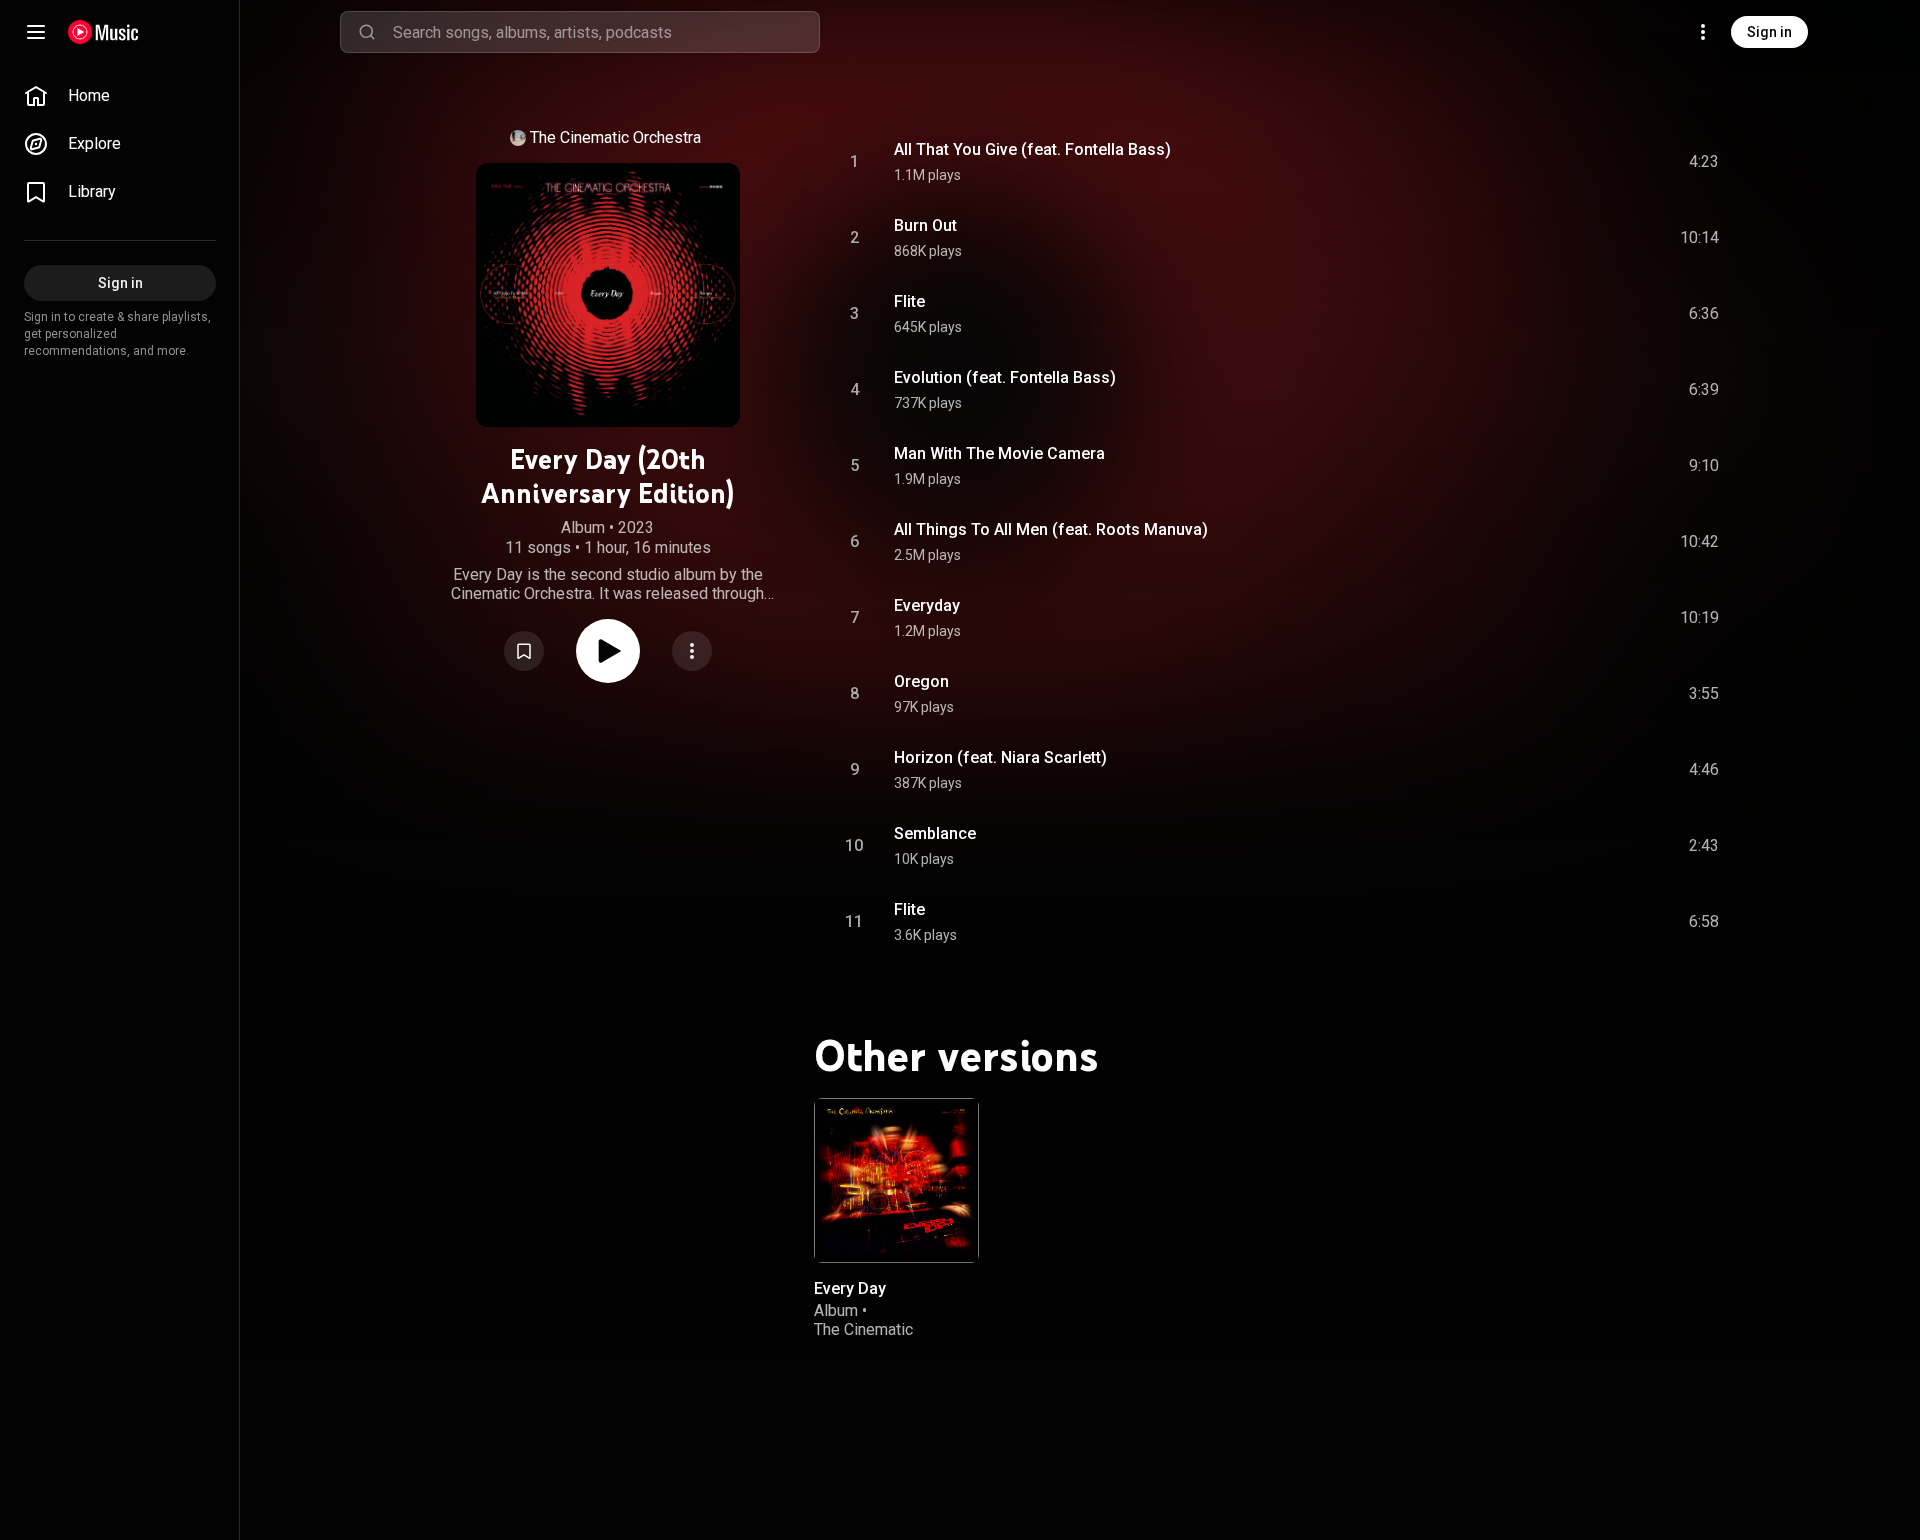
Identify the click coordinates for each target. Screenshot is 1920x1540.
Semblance (935, 833)
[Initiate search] (367, 32)
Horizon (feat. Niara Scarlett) (1000, 757)
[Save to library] (524, 651)
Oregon (921, 681)
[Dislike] (1591, 162)
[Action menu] (692, 651)
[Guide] (36, 32)
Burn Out (925, 225)
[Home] (103, 32)
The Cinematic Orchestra (615, 137)
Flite (909, 301)
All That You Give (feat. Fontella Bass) (1032, 149)
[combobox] (606, 32)
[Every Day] (896, 1180)
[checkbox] (1705, 162)
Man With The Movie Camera (999, 453)
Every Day (850, 1288)
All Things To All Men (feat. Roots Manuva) (1051, 529)
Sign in (1769, 32)
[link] (120, 96)
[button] (524, 651)
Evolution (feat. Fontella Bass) (1005, 377)
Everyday (927, 605)
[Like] (1553, 162)
